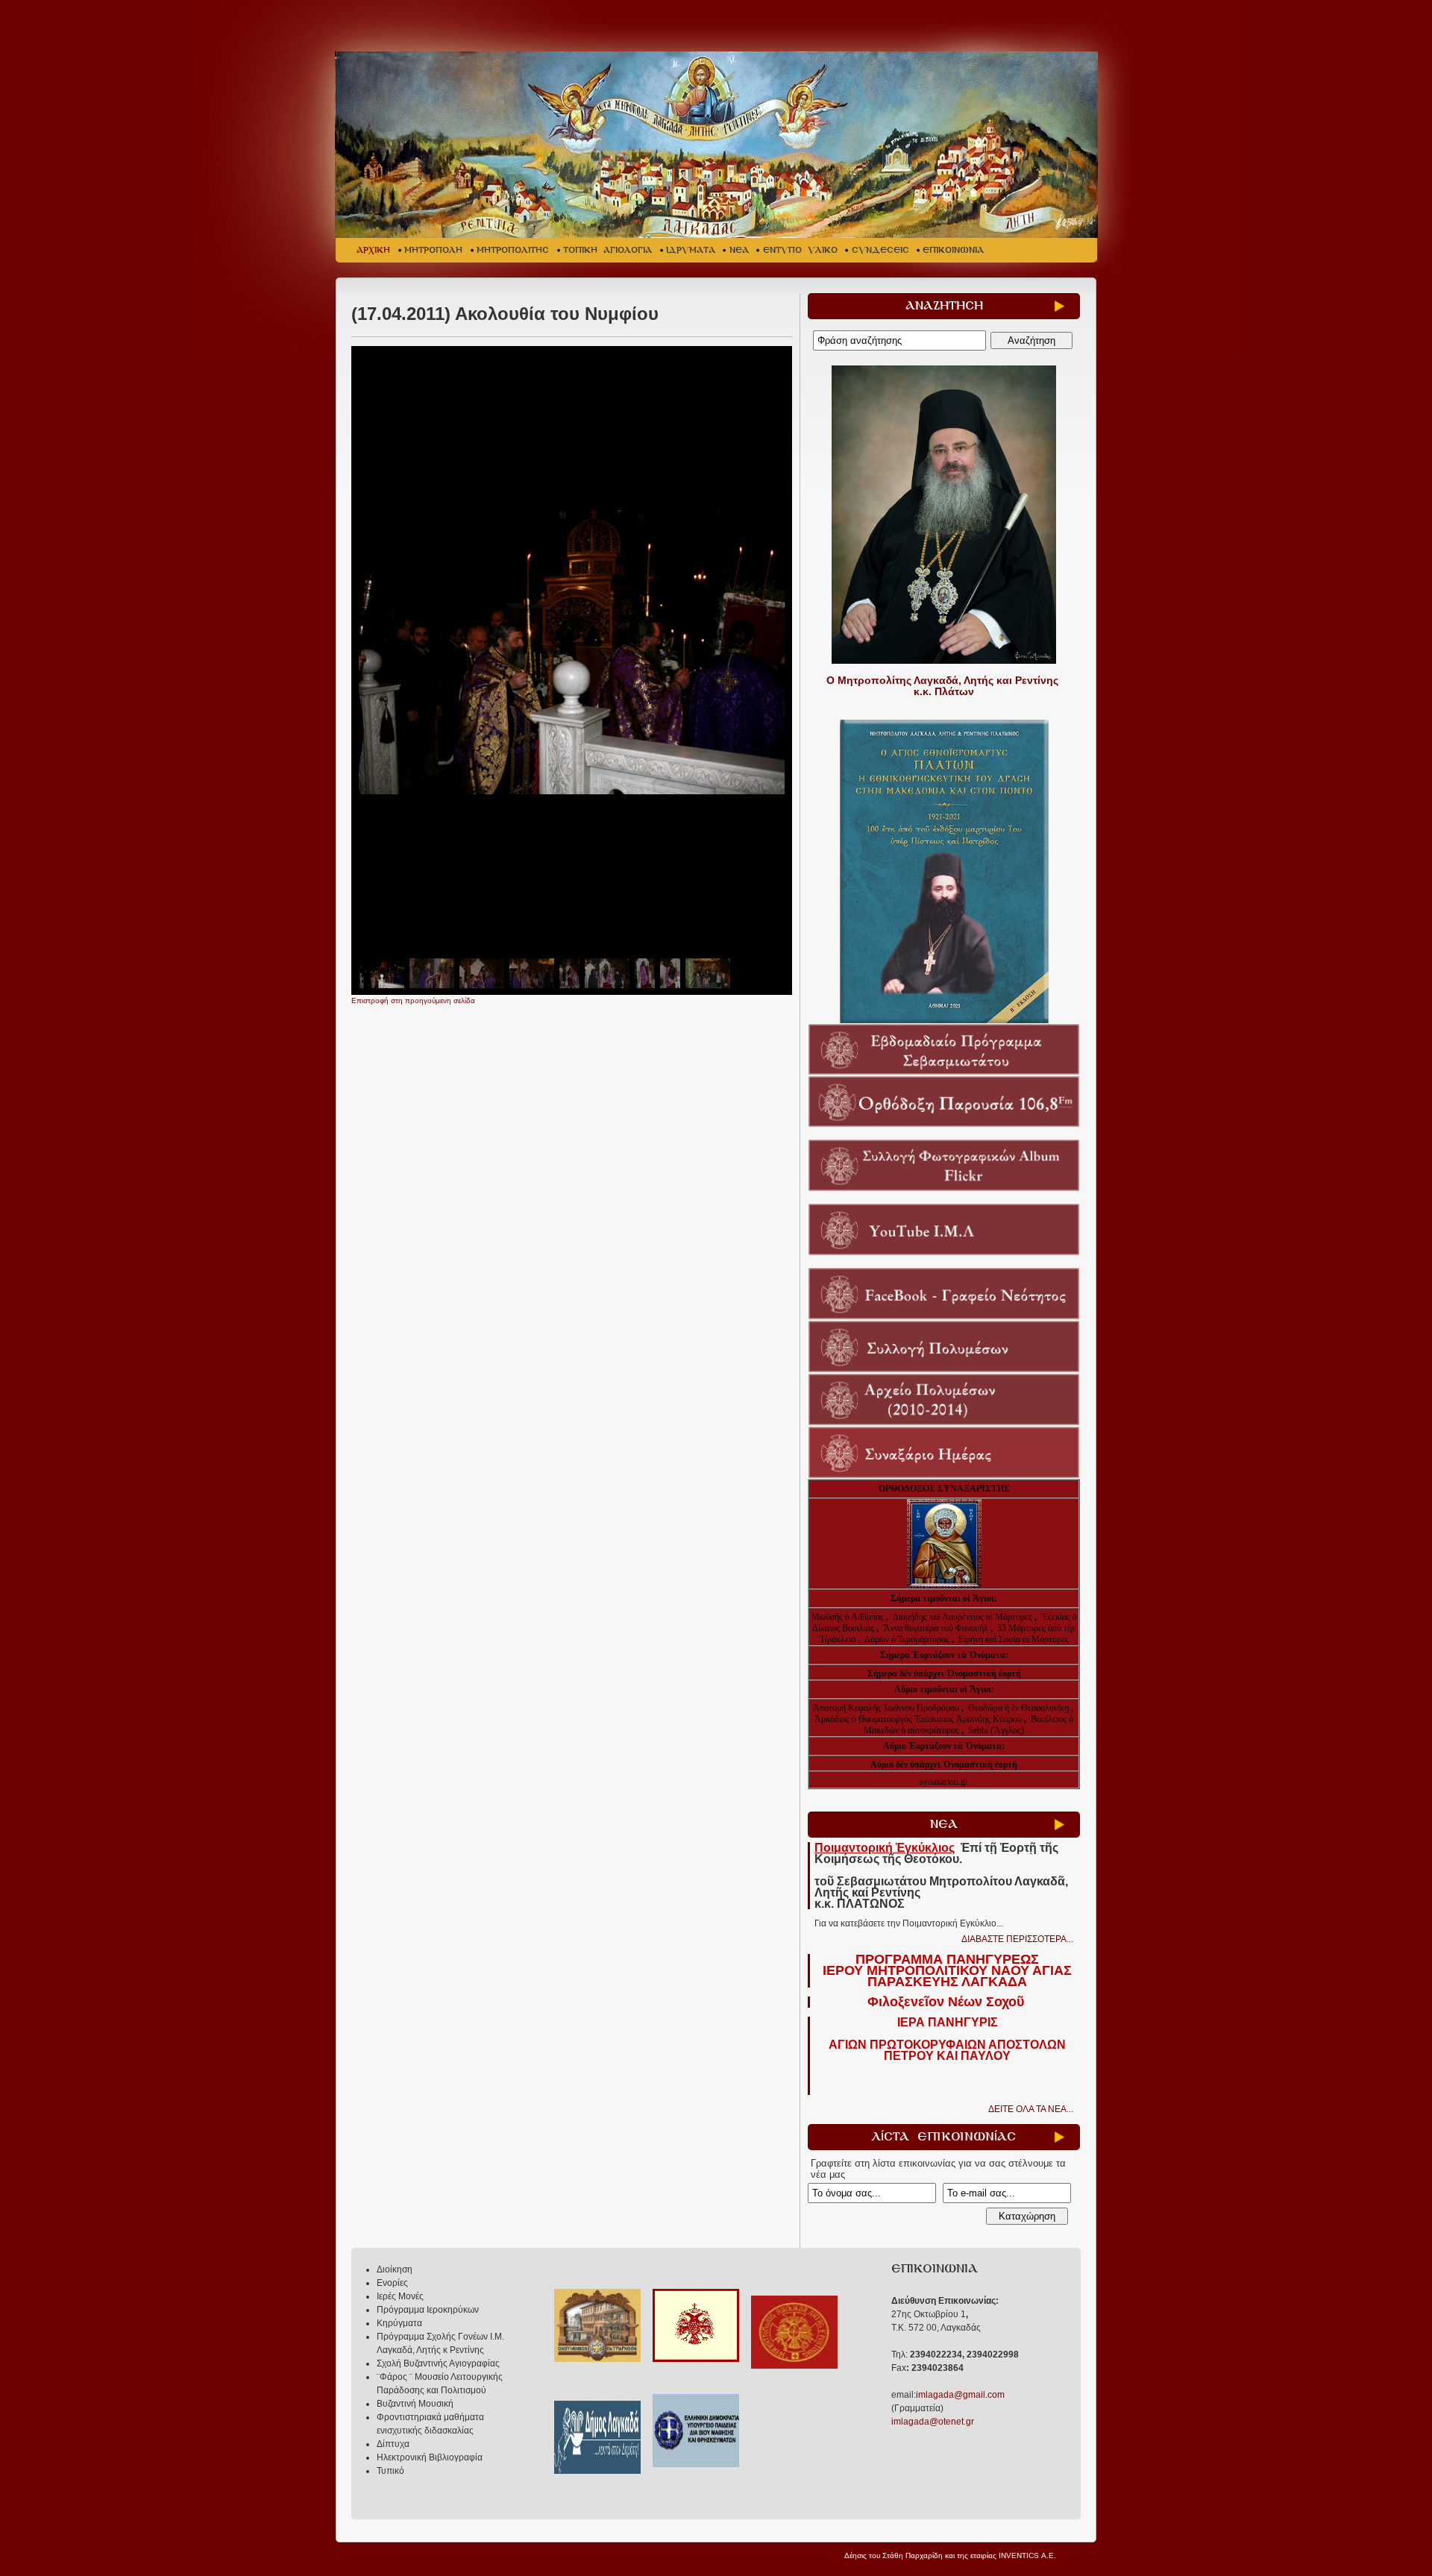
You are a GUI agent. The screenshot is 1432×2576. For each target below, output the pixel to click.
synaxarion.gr (944, 1782)
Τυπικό (390, 2471)
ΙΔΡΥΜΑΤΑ (691, 250)
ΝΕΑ (739, 250)
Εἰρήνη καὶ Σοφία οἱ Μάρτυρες (1014, 1639)
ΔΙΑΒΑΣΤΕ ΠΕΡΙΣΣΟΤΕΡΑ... (1017, 1939)
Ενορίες (392, 2283)
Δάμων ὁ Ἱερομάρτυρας (908, 1639)
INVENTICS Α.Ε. (1027, 2555)
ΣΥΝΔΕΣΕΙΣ (880, 250)
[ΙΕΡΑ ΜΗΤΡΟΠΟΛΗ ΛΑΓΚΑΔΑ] (718, 145)
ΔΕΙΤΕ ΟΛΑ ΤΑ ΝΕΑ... (1031, 2109)
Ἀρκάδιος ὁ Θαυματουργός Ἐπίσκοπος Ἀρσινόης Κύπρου (918, 1719)
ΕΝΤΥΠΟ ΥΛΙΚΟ (800, 250)
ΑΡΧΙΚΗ (373, 250)
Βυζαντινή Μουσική (415, 2404)
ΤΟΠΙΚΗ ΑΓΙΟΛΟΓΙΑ (607, 250)
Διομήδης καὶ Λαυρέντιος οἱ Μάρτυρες (964, 1617)
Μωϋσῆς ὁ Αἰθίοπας (848, 1617)
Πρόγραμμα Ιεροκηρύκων (428, 2310)
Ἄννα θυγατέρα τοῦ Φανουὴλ (936, 1628)
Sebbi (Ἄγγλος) (996, 1730)
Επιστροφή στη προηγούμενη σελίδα (413, 1000)
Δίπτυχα (393, 2444)
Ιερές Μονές (400, 2296)
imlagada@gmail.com (960, 2395)
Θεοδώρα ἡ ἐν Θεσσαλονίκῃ (1018, 1708)
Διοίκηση (395, 2269)
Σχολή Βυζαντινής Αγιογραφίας (438, 2363)
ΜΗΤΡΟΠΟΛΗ (433, 250)
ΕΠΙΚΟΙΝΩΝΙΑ (953, 250)
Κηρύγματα (399, 2323)
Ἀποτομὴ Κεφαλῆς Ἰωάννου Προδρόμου (887, 1708)
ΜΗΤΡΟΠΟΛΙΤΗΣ (513, 250)
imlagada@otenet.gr (933, 2422)
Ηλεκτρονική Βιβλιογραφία (430, 2457)
